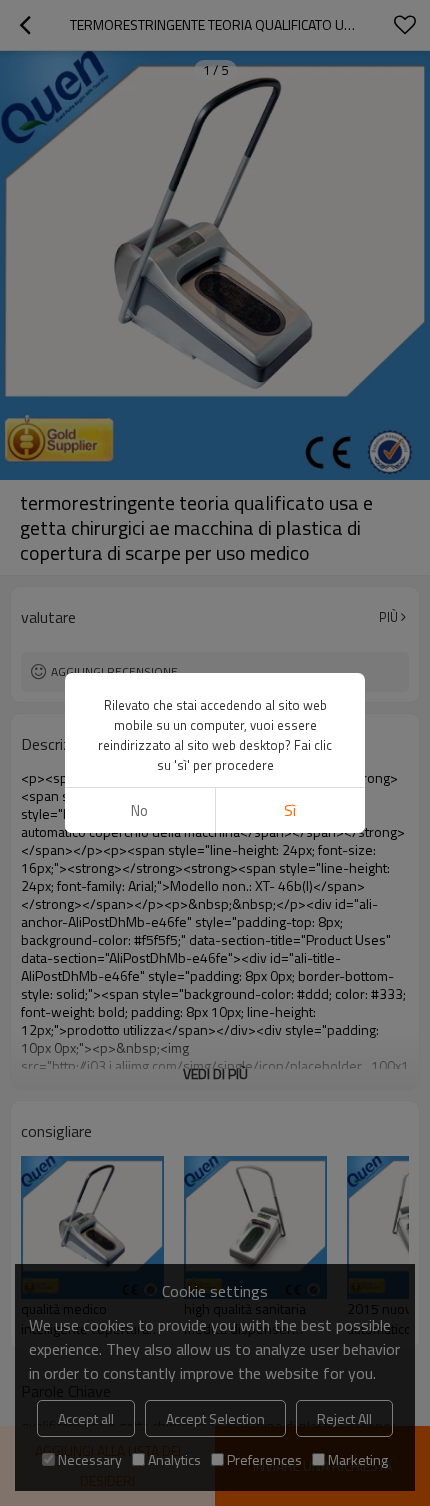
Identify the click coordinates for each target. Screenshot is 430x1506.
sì (290, 810)
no (139, 810)
